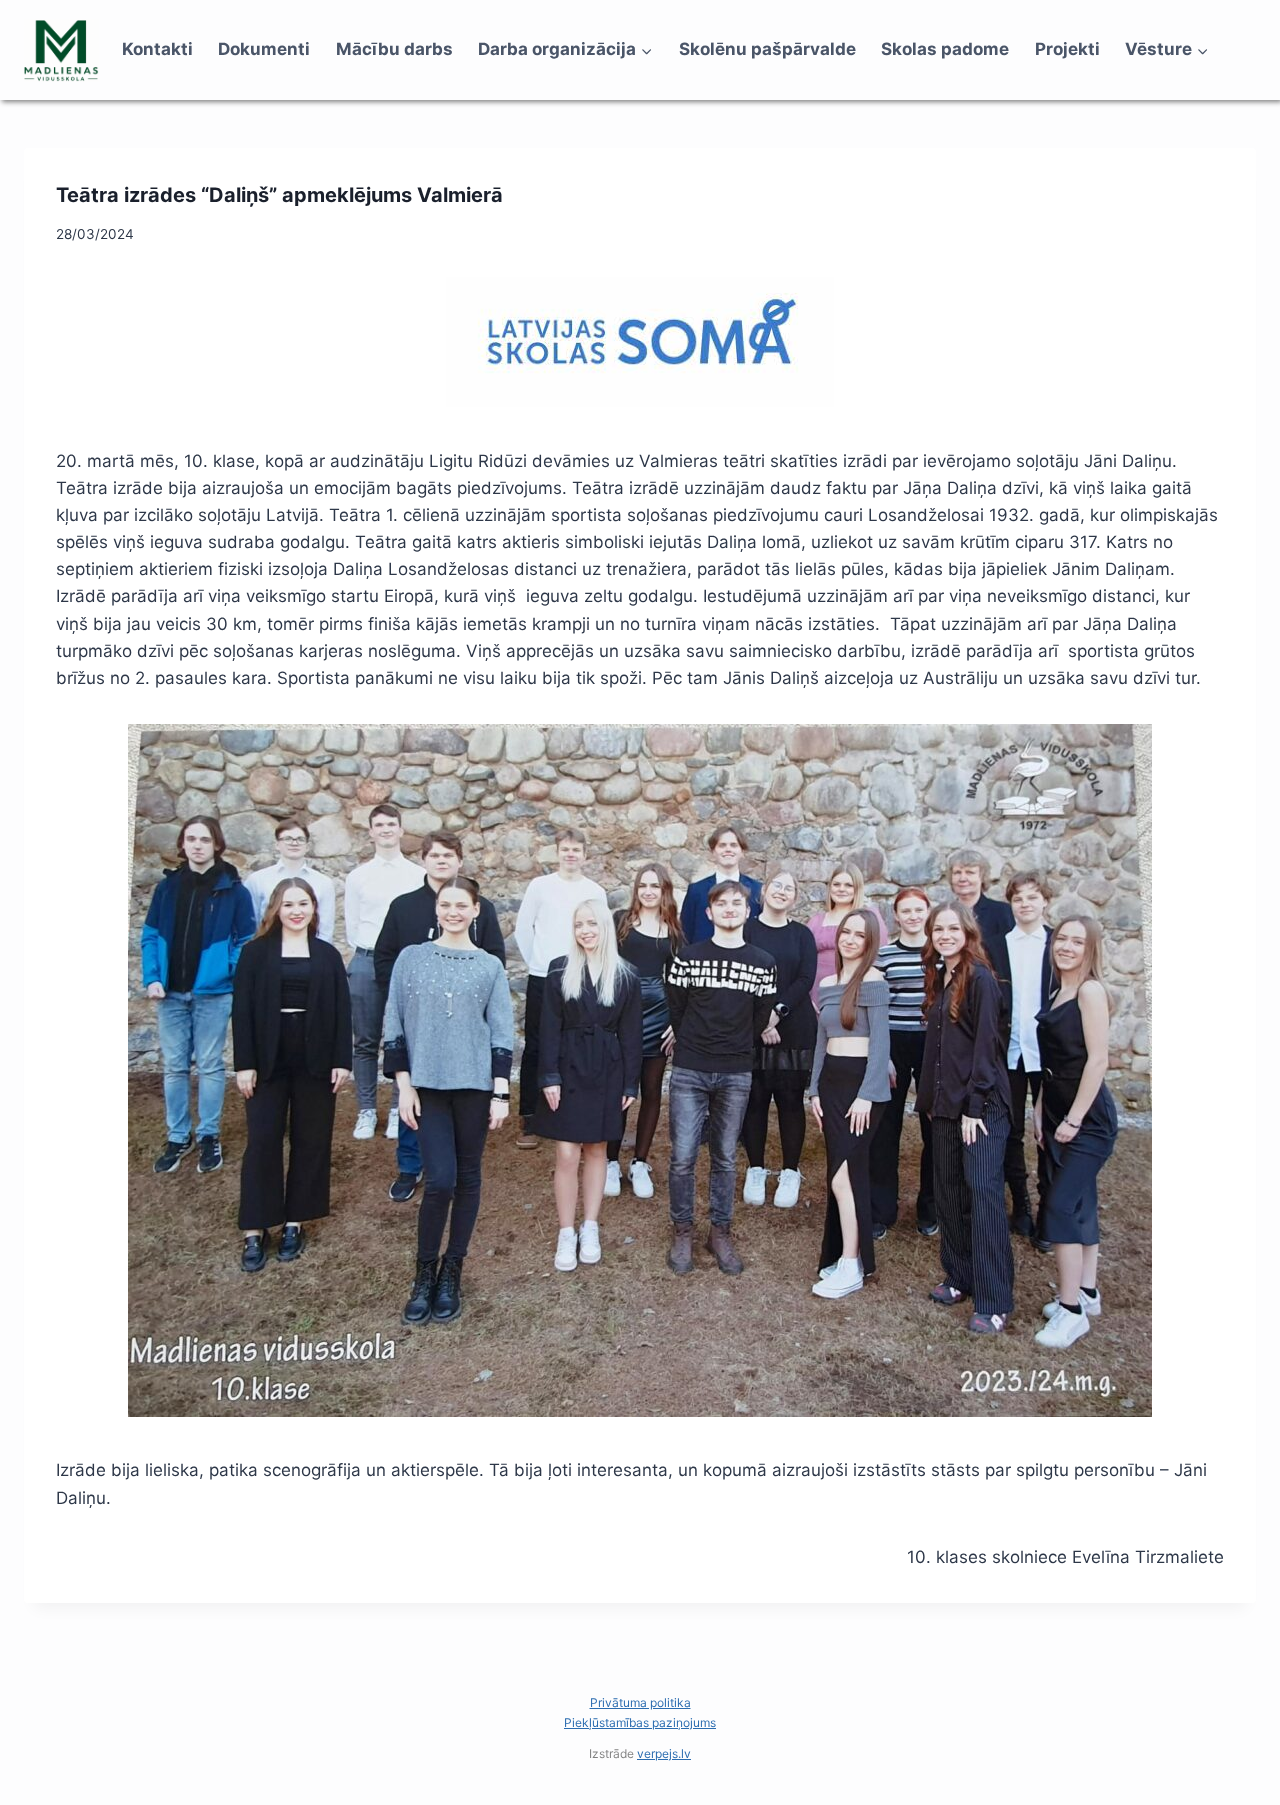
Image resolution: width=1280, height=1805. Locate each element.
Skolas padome (945, 49)
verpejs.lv (664, 1753)
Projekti (1067, 49)
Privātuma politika (640, 1702)
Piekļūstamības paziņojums (640, 1722)
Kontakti (157, 49)
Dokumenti (264, 49)
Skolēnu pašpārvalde (767, 49)
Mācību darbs (394, 49)
